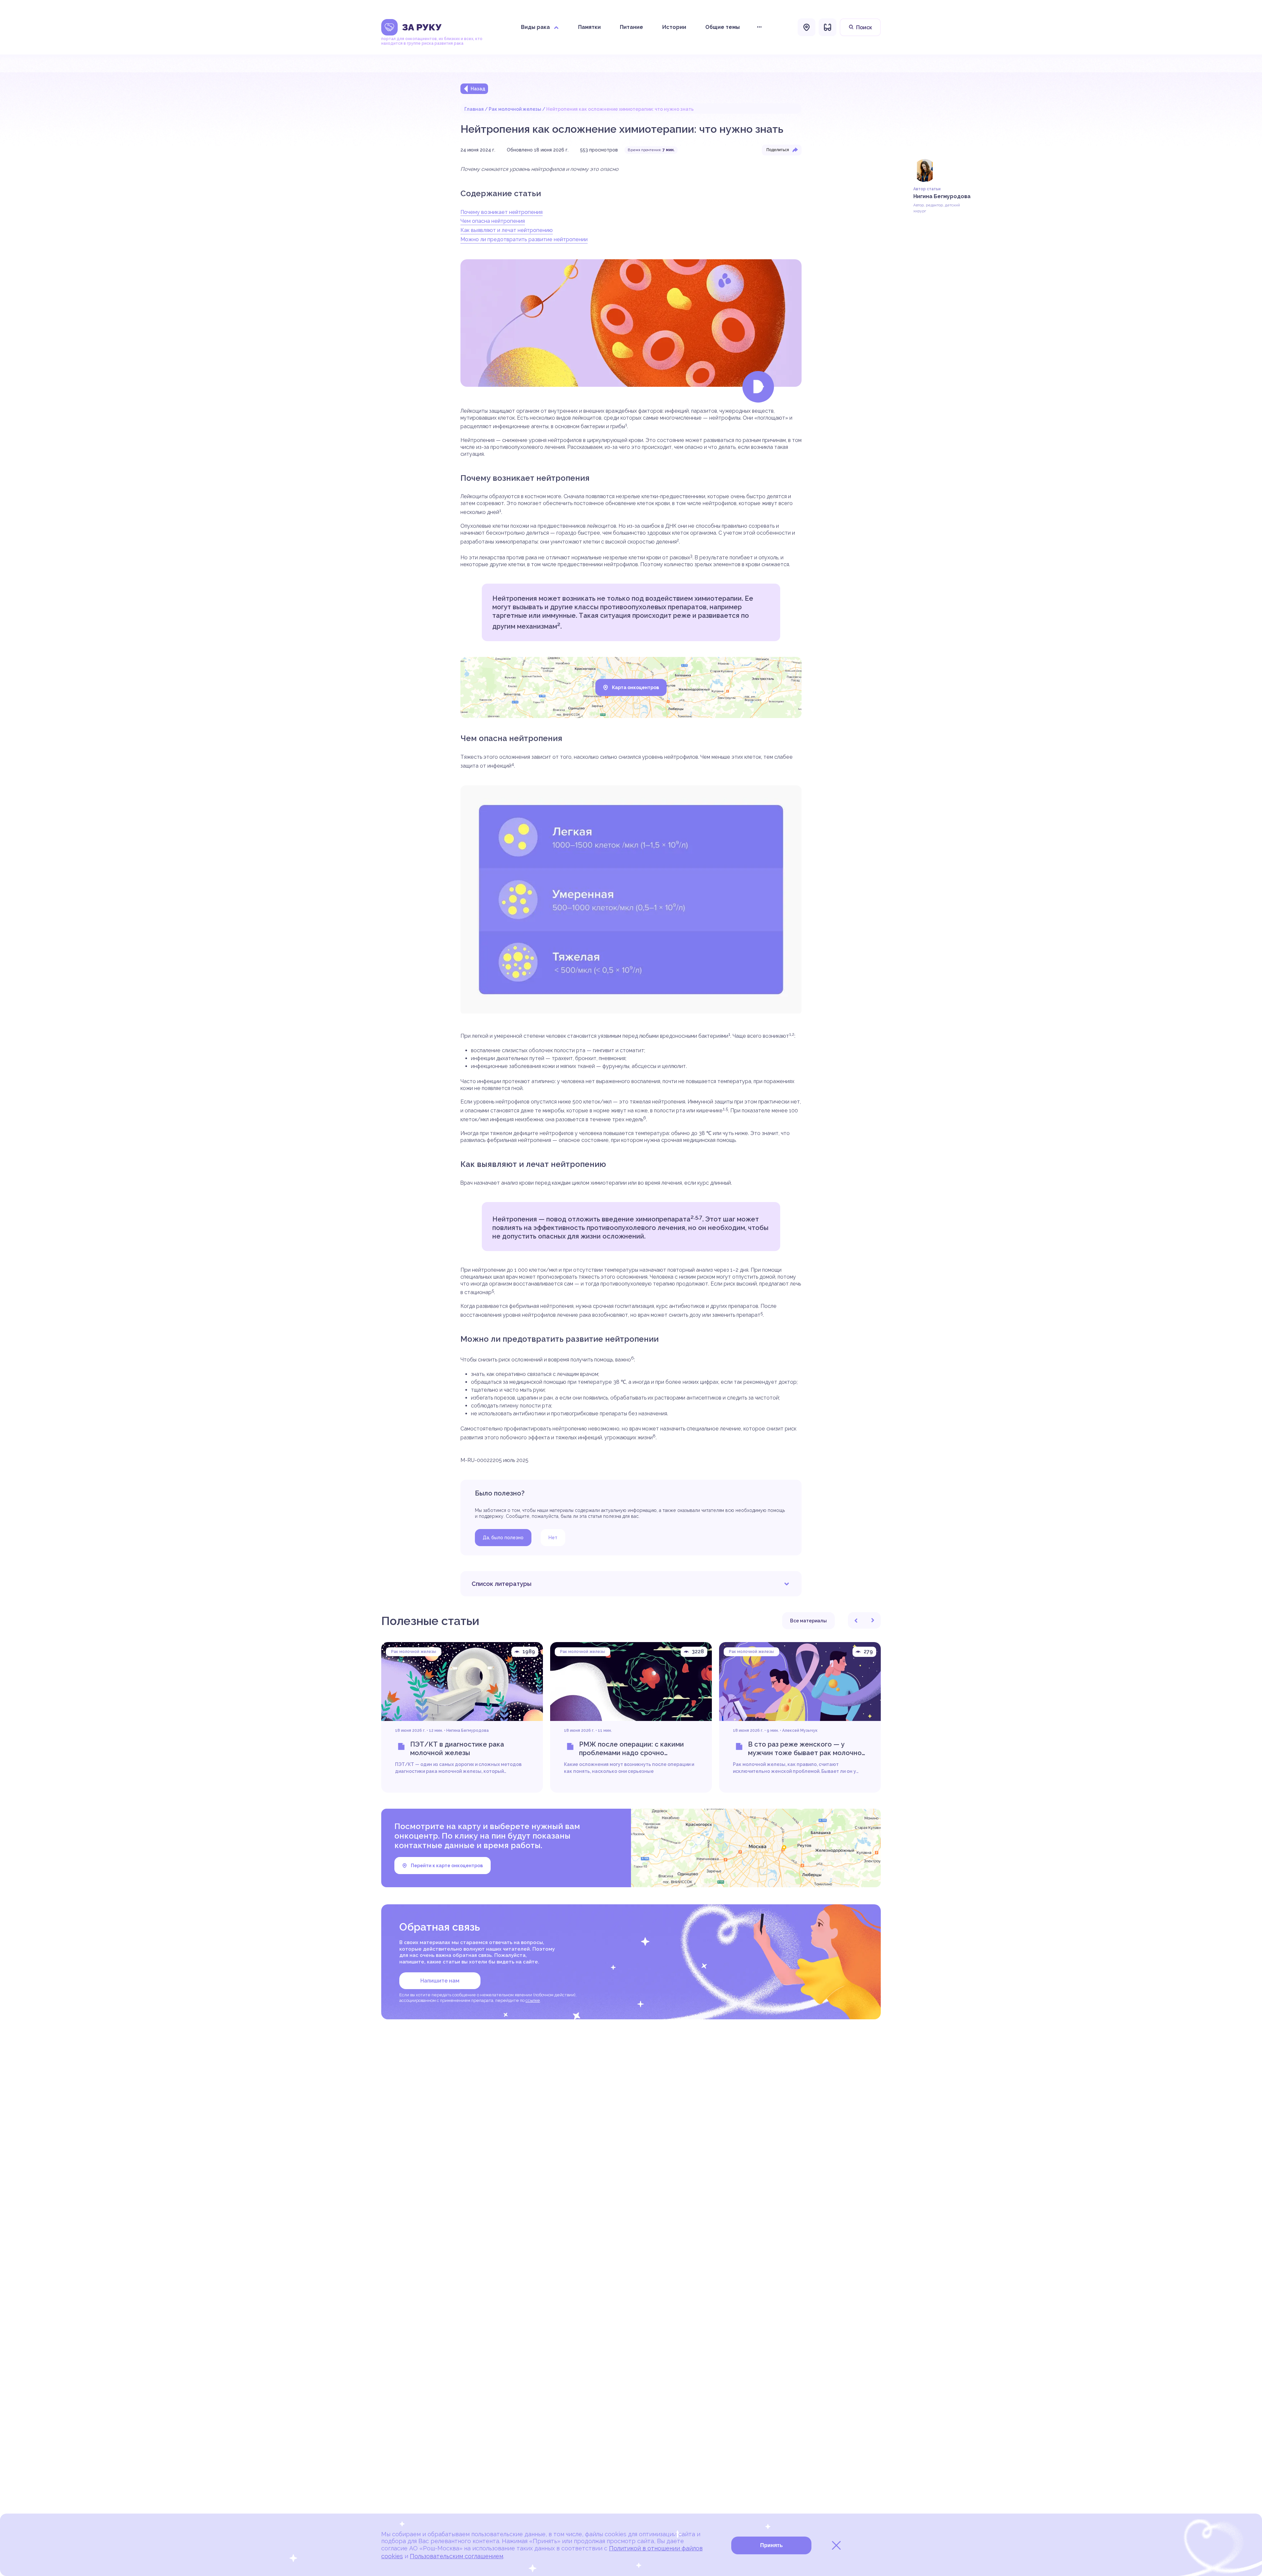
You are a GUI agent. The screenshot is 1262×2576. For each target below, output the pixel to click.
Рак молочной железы (515, 109)
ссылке (533, 2000)
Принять (771, 2545)
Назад (478, 89)
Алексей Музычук (800, 1730)
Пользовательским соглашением (456, 2556)
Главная (474, 109)
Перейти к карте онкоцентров (447, 1866)
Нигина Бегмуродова (467, 1730)
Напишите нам (440, 1981)
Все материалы (808, 1621)
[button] (856, 1620)
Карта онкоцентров (635, 687)
